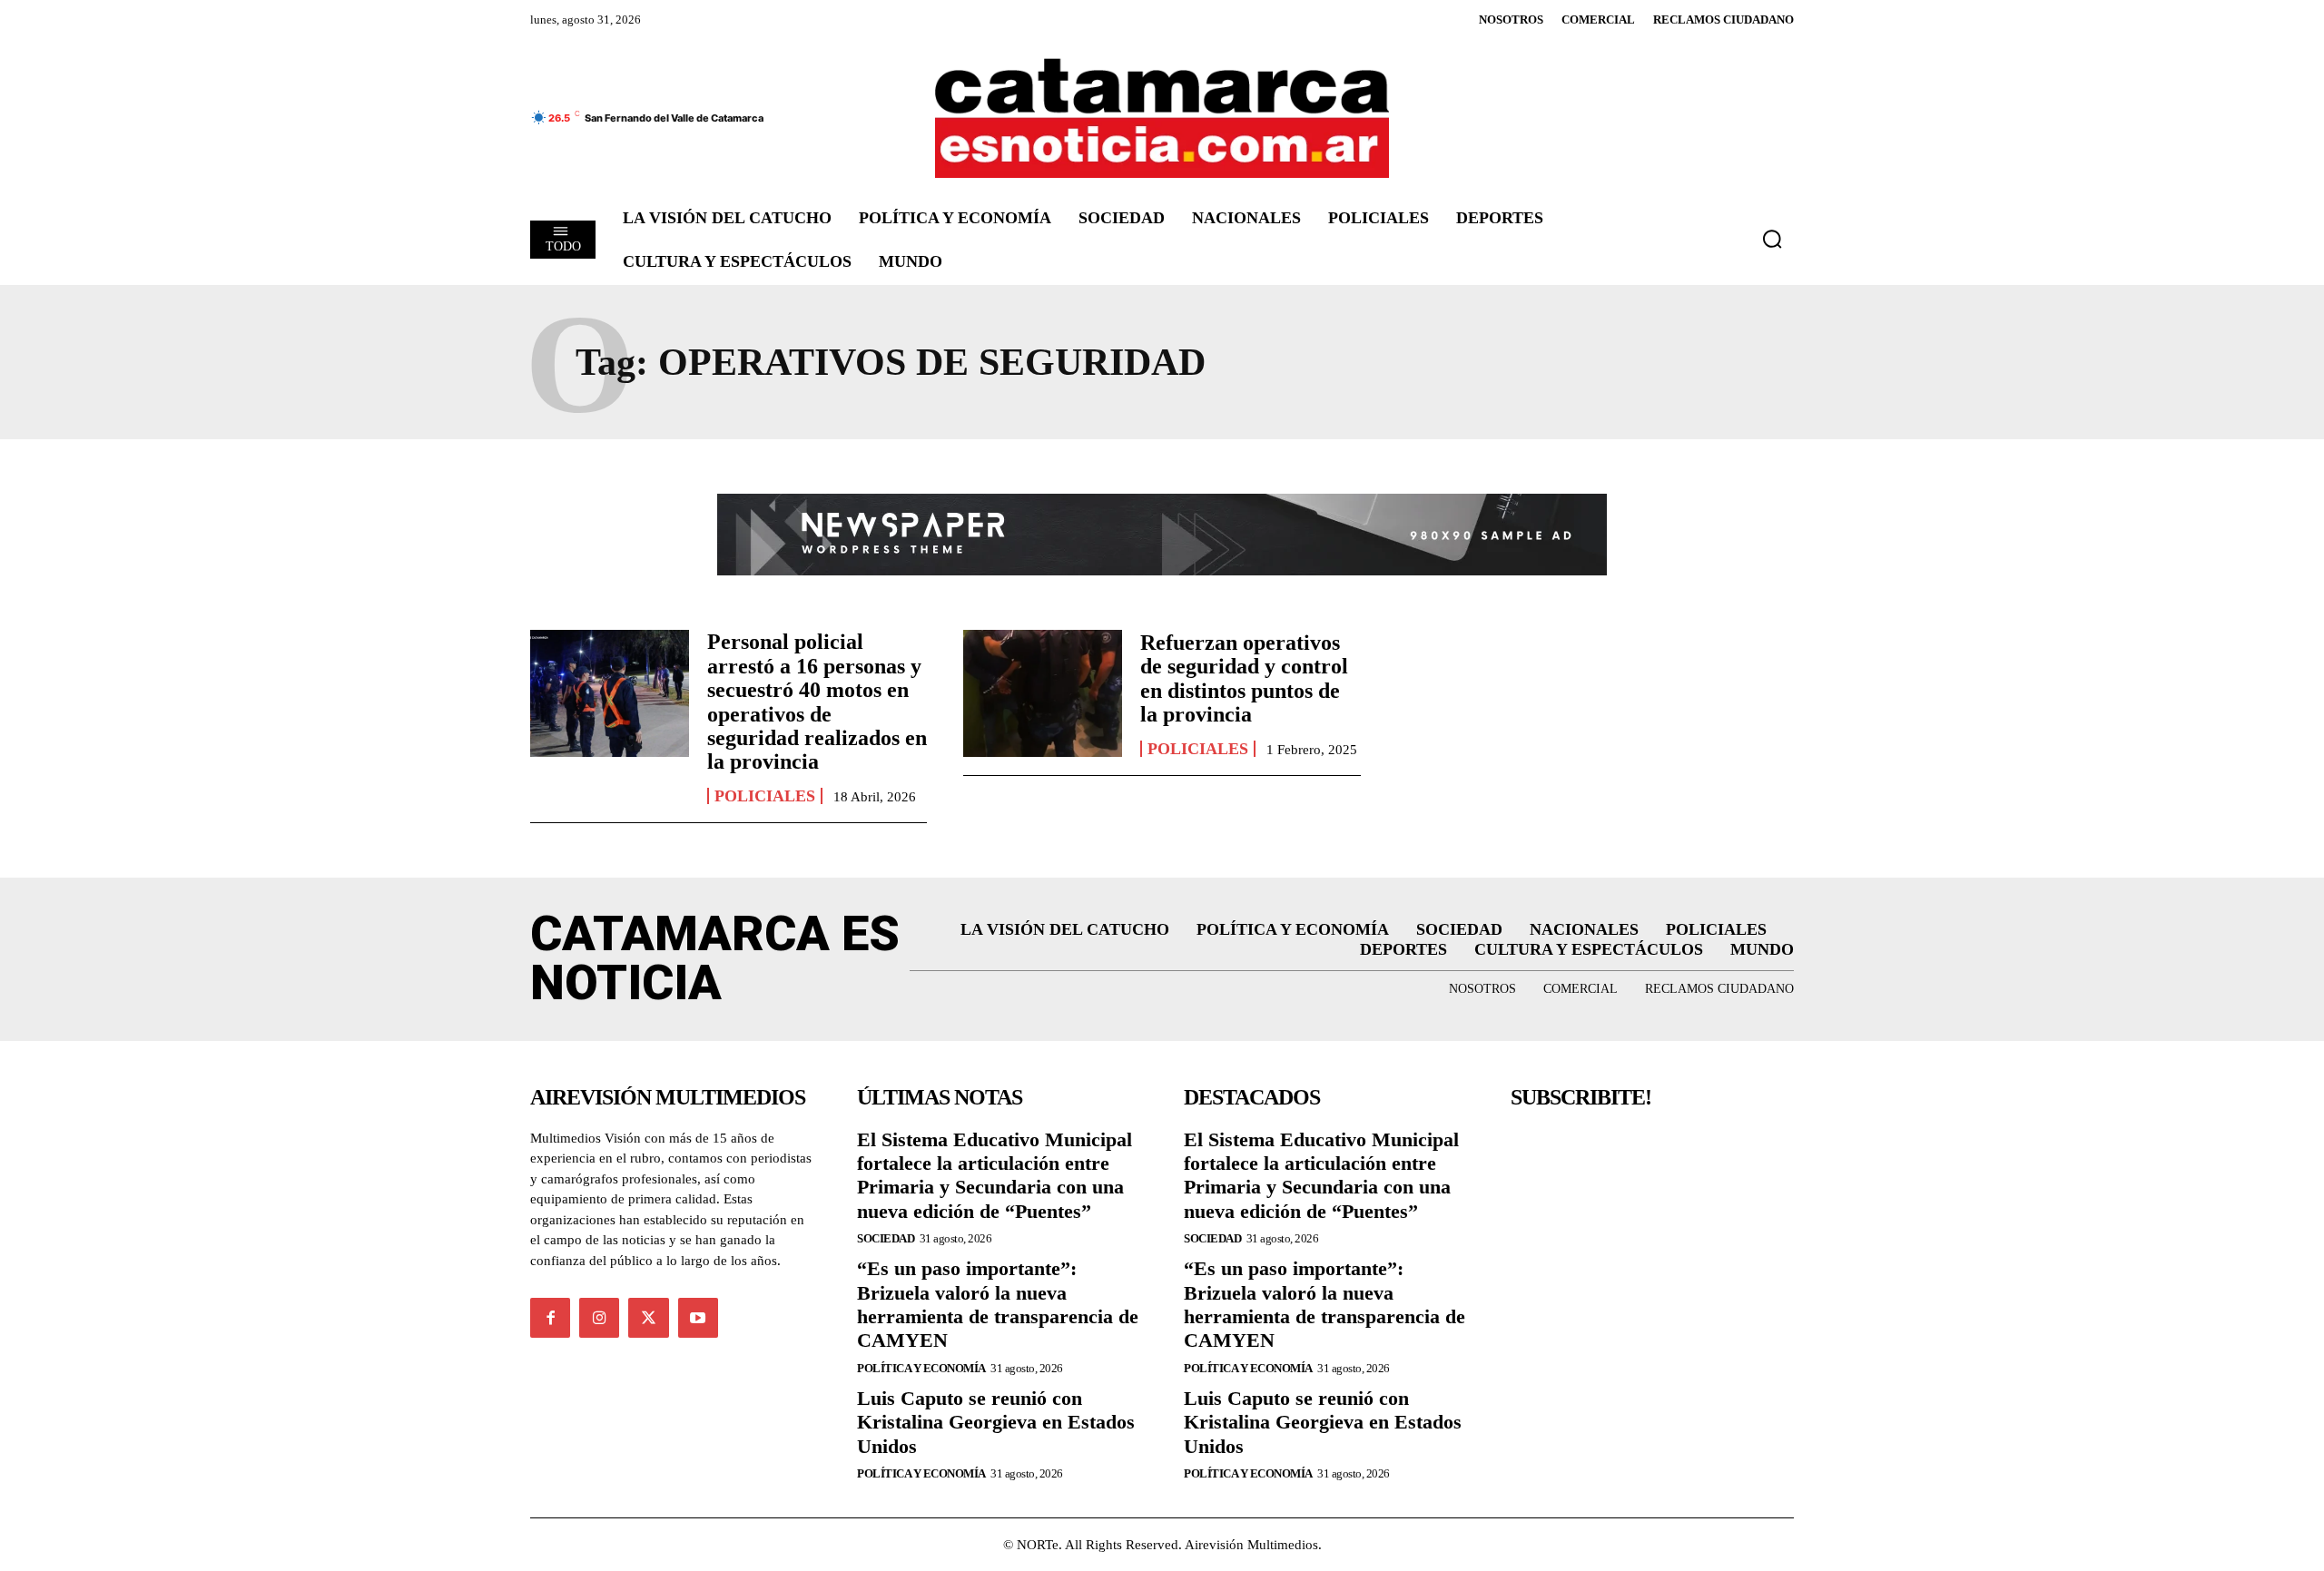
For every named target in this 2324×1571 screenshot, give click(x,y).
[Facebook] (550, 1318)
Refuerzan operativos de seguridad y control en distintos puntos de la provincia (1244, 678)
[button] (1772, 239)
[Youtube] (698, 1318)
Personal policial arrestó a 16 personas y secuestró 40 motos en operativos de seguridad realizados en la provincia (817, 702)
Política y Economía (921, 1368)
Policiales (765, 796)
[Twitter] (648, 1318)
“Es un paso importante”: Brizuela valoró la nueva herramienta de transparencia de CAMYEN (998, 1304)
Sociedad (886, 1238)
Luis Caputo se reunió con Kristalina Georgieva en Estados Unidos (996, 1422)
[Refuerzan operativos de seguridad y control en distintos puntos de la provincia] (1043, 693)
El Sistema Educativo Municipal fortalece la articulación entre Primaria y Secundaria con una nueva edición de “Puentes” (995, 1175)
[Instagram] (599, 1318)
